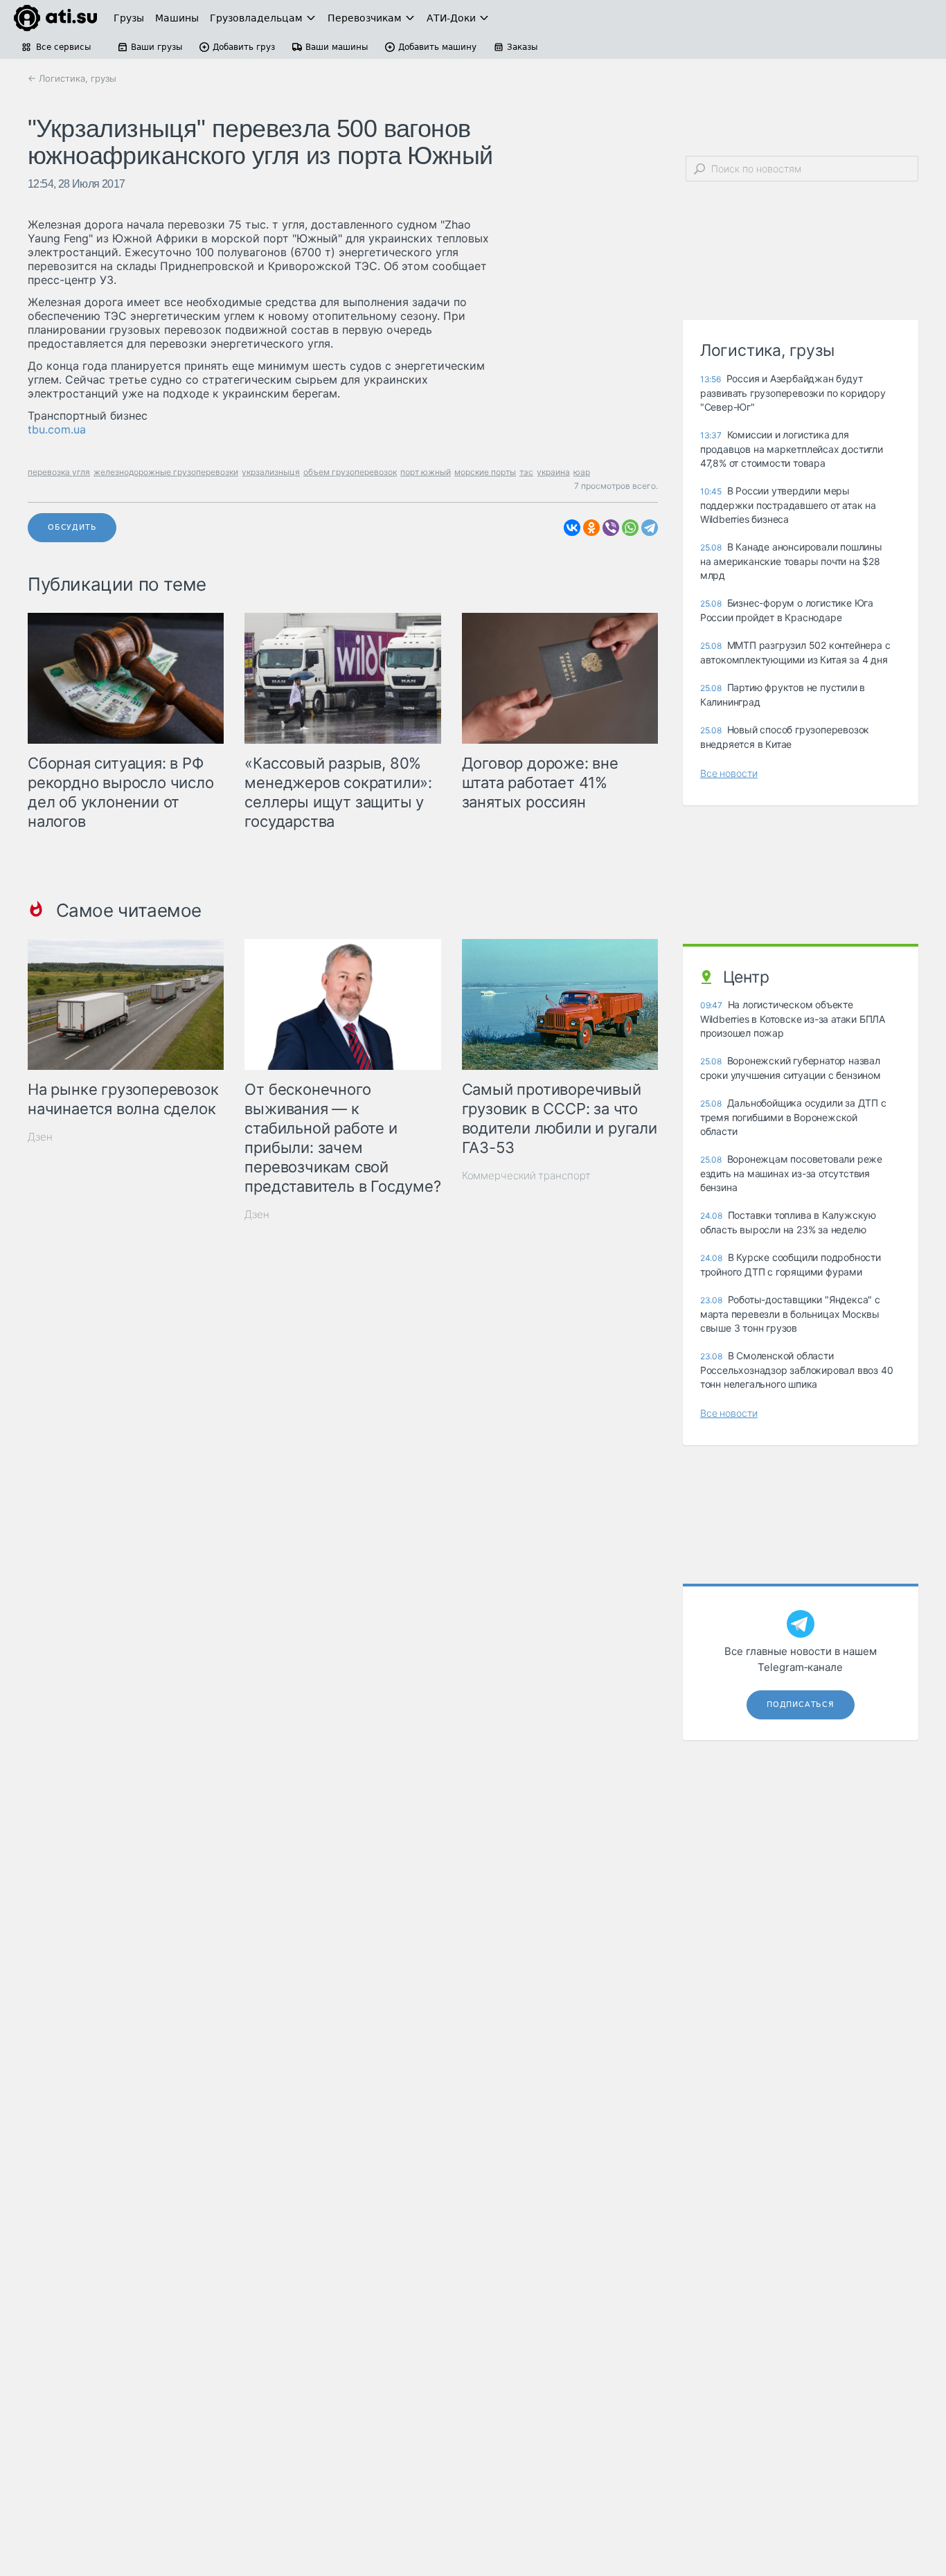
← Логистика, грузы (72, 78)
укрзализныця (271, 472)
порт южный (426, 472)
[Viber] (611, 528)
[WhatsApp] (630, 528)
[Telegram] (650, 528)
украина (553, 472)
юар (582, 472)
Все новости (729, 773)
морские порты (485, 472)
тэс (526, 472)
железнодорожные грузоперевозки (166, 472)
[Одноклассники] (591, 528)
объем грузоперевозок (350, 472)
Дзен (40, 1137)
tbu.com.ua (57, 429)
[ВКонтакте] (572, 528)
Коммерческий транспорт (526, 1175)
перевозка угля (59, 472)
